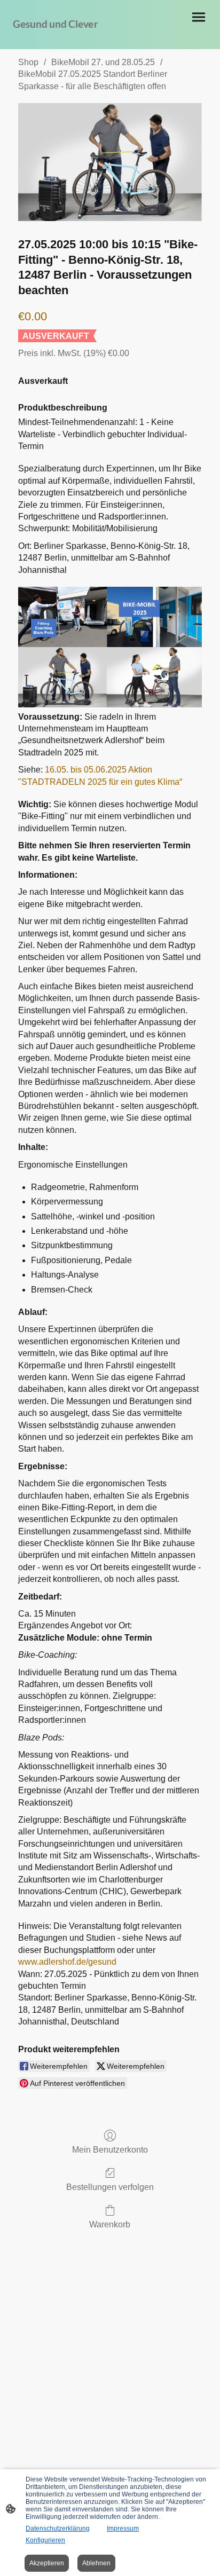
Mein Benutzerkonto (110, 2150)
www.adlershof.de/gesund (67, 1962)
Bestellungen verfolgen (110, 2187)
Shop (28, 62)
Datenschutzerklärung (58, 2528)
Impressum (123, 2528)
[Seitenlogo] (59, 36)
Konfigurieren (45, 2540)
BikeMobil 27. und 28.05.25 (103, 62)
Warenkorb (110, 2224)
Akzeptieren (47, 2563)
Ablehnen (96, 2563)
